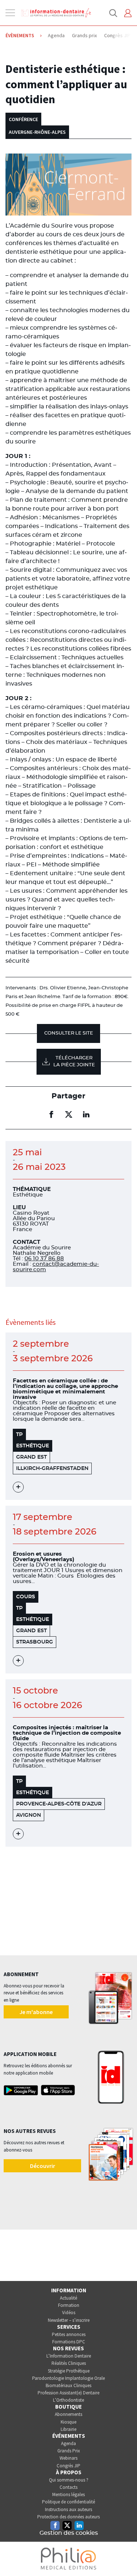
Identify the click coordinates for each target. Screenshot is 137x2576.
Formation (69, 2305)
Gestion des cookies (69, 2533)
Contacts (68, 2487)
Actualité (68, 2298)
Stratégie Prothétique (69, 2371)
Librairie (68, 2429)
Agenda (68, 2443)
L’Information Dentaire (69, 2356)
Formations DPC (69, 2342)
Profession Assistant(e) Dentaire (68, 2393)
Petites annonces (69, 2334)
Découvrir (43, 2166)
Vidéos (69, 2313)
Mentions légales (68, 2494)
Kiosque (68, 2422)
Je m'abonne (36, 2012)
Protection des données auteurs (68, 2517)
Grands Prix (69, 2451)
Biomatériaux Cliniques (68, 2385)
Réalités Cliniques (69, 2363)
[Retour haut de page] (124, 2557)
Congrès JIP (68, 2466)
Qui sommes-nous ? (69, 2480)
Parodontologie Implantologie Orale (68, 2378)
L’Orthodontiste (68, 2400)
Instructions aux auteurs (68, 2509)
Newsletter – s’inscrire (69, 2320)
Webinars (68, 2458)
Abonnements (68, 2414)
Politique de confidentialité (68, 2502)
